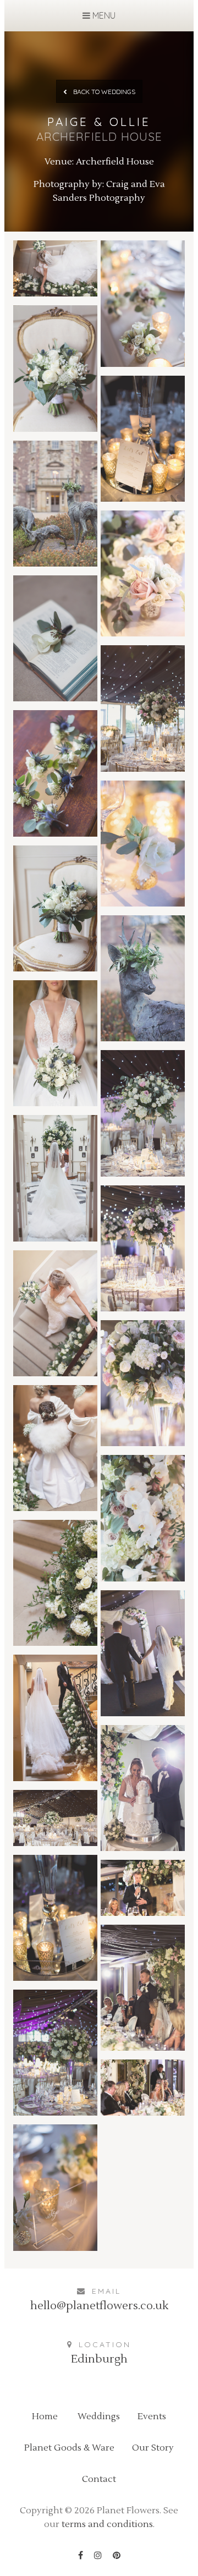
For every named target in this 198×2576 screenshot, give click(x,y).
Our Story (153, 2448)
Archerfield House (115, 162)
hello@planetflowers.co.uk (99, 2306)
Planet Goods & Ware (69, 2448)
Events (152, 2416)
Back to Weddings (103, 92)
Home (45, 2416)
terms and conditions (107, 2524)
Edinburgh (99, 2359)
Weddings (99, 2416)
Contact (99, 2479)
